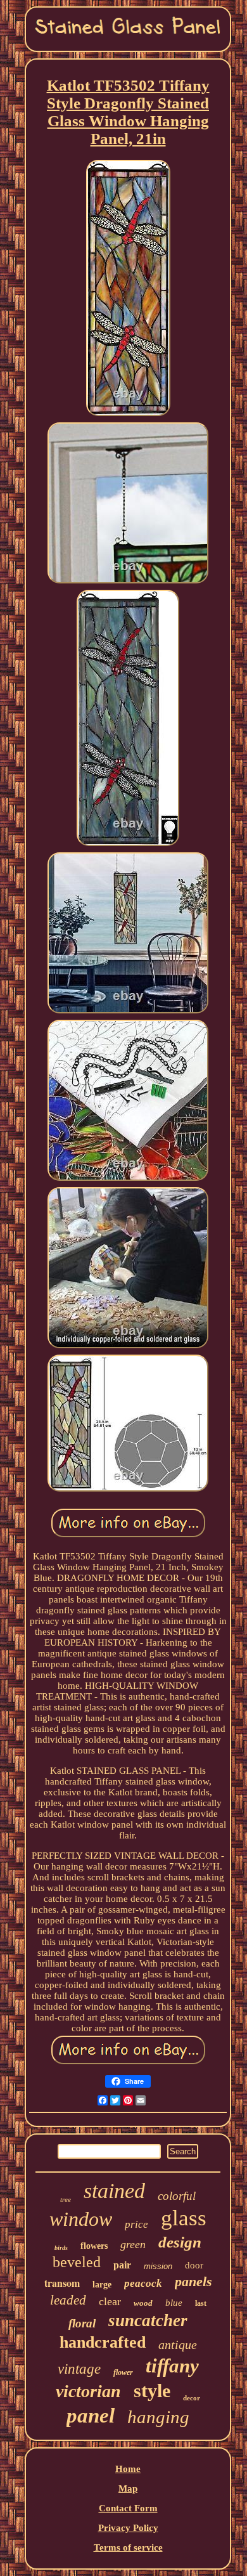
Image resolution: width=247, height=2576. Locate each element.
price (136, 2224)
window (81, 2219)
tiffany (172, 2366)
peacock (143, 2283)
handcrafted (103, 2342)
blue (174, 2303)
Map (128, 2488)
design (180, 2242)
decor (192, 2398)
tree (66, 2199)
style (152, 2391)
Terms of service (128, 2547)
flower (123, 2372)
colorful (177, 2196)
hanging (158, 2417)
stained (114, 2191)
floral (82, 2323)
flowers (94, 2246)
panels (193, 2281)
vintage (79, 2369)
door (194, 2265)
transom (62, 2283)
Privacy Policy (128, 2528)
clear (110, 2301)
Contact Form (128, 2508)
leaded (68, 2300)
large (102, 2285)
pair (122, 2265)
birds (61, 2248)
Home (128, 2469)
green (133, 2244)
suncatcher (148, 2320)
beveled (77, 2262)
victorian (88, 2391)
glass (184, 2218)
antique (178, 2345)
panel (91, 2416)
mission (158, 2266)
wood (143, 2303)
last (201, 2303)
